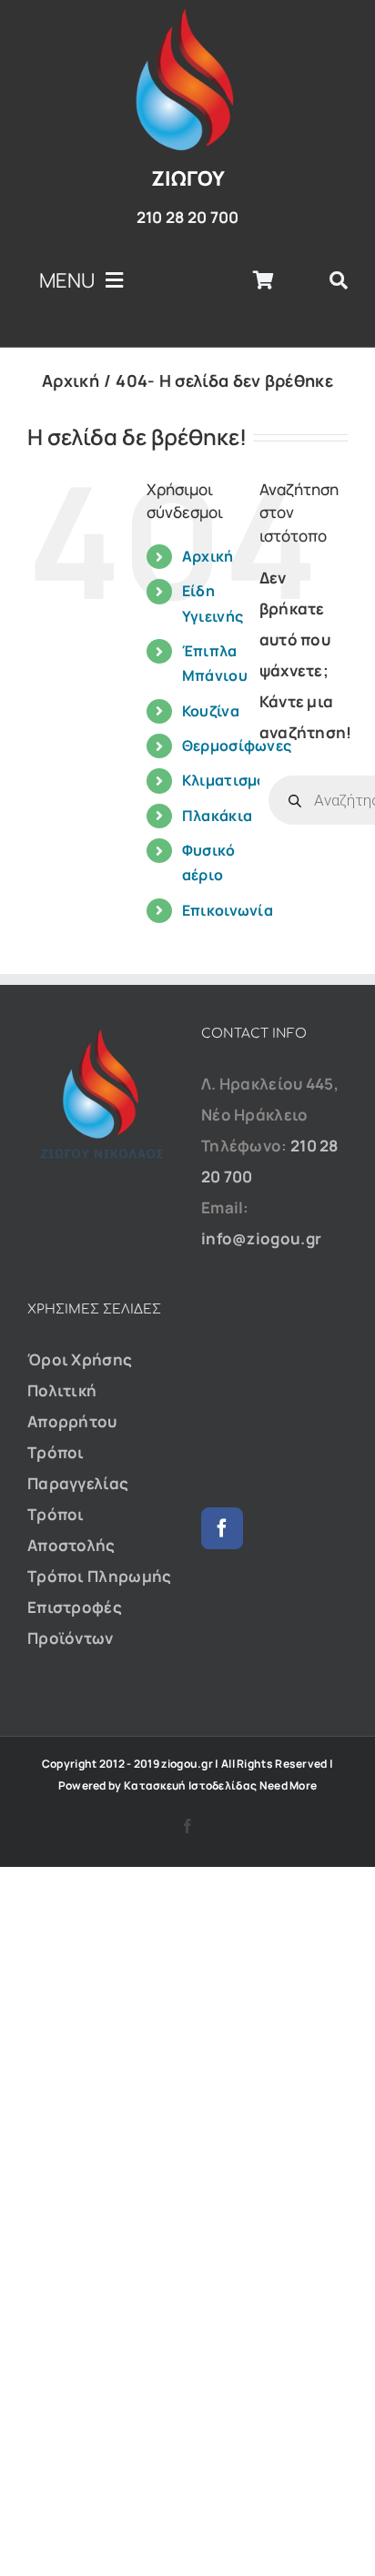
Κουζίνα (211, 711)
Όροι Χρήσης (80, 1359)
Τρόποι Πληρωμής (100, 1576)
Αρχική (208, 556)
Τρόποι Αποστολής (71, 1530)
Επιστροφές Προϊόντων (75, 1623)
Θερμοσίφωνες (237, 745)
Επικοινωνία (228, 910)
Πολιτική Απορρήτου (72, 1406)
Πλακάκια (217, 816)
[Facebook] (222, 1528)
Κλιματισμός (228, 780)
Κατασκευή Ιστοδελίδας (190, 1785)
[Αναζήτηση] (339, 280)
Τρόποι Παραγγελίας (78, 1468)
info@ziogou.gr (261, 1238)
